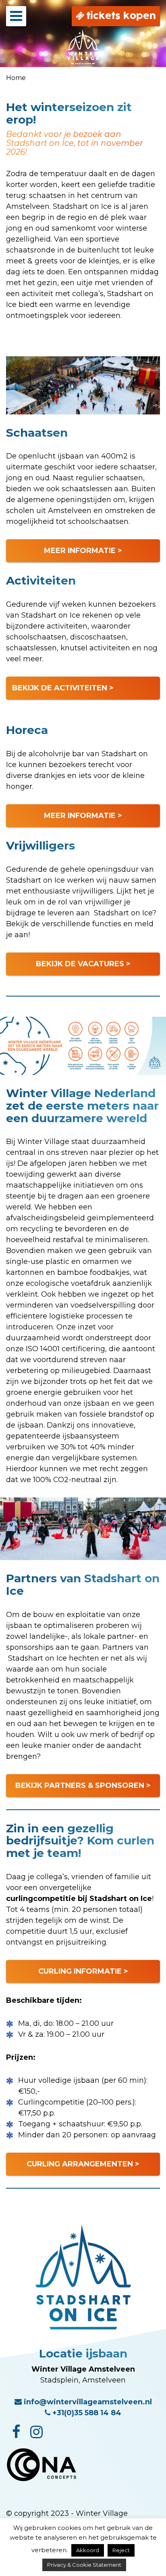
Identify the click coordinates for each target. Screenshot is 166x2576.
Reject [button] (121, 2550)
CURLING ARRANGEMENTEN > (83, 2164)
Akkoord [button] (88, 2550)
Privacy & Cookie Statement (84, 2565)
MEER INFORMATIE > (83, 551)
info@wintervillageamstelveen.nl (87, 2402)
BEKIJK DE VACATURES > (83, 964)
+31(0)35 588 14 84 (86, 2413)
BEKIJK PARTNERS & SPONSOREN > (83, 1785)
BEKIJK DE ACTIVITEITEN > (63, 688)
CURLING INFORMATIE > (83, 1971)
